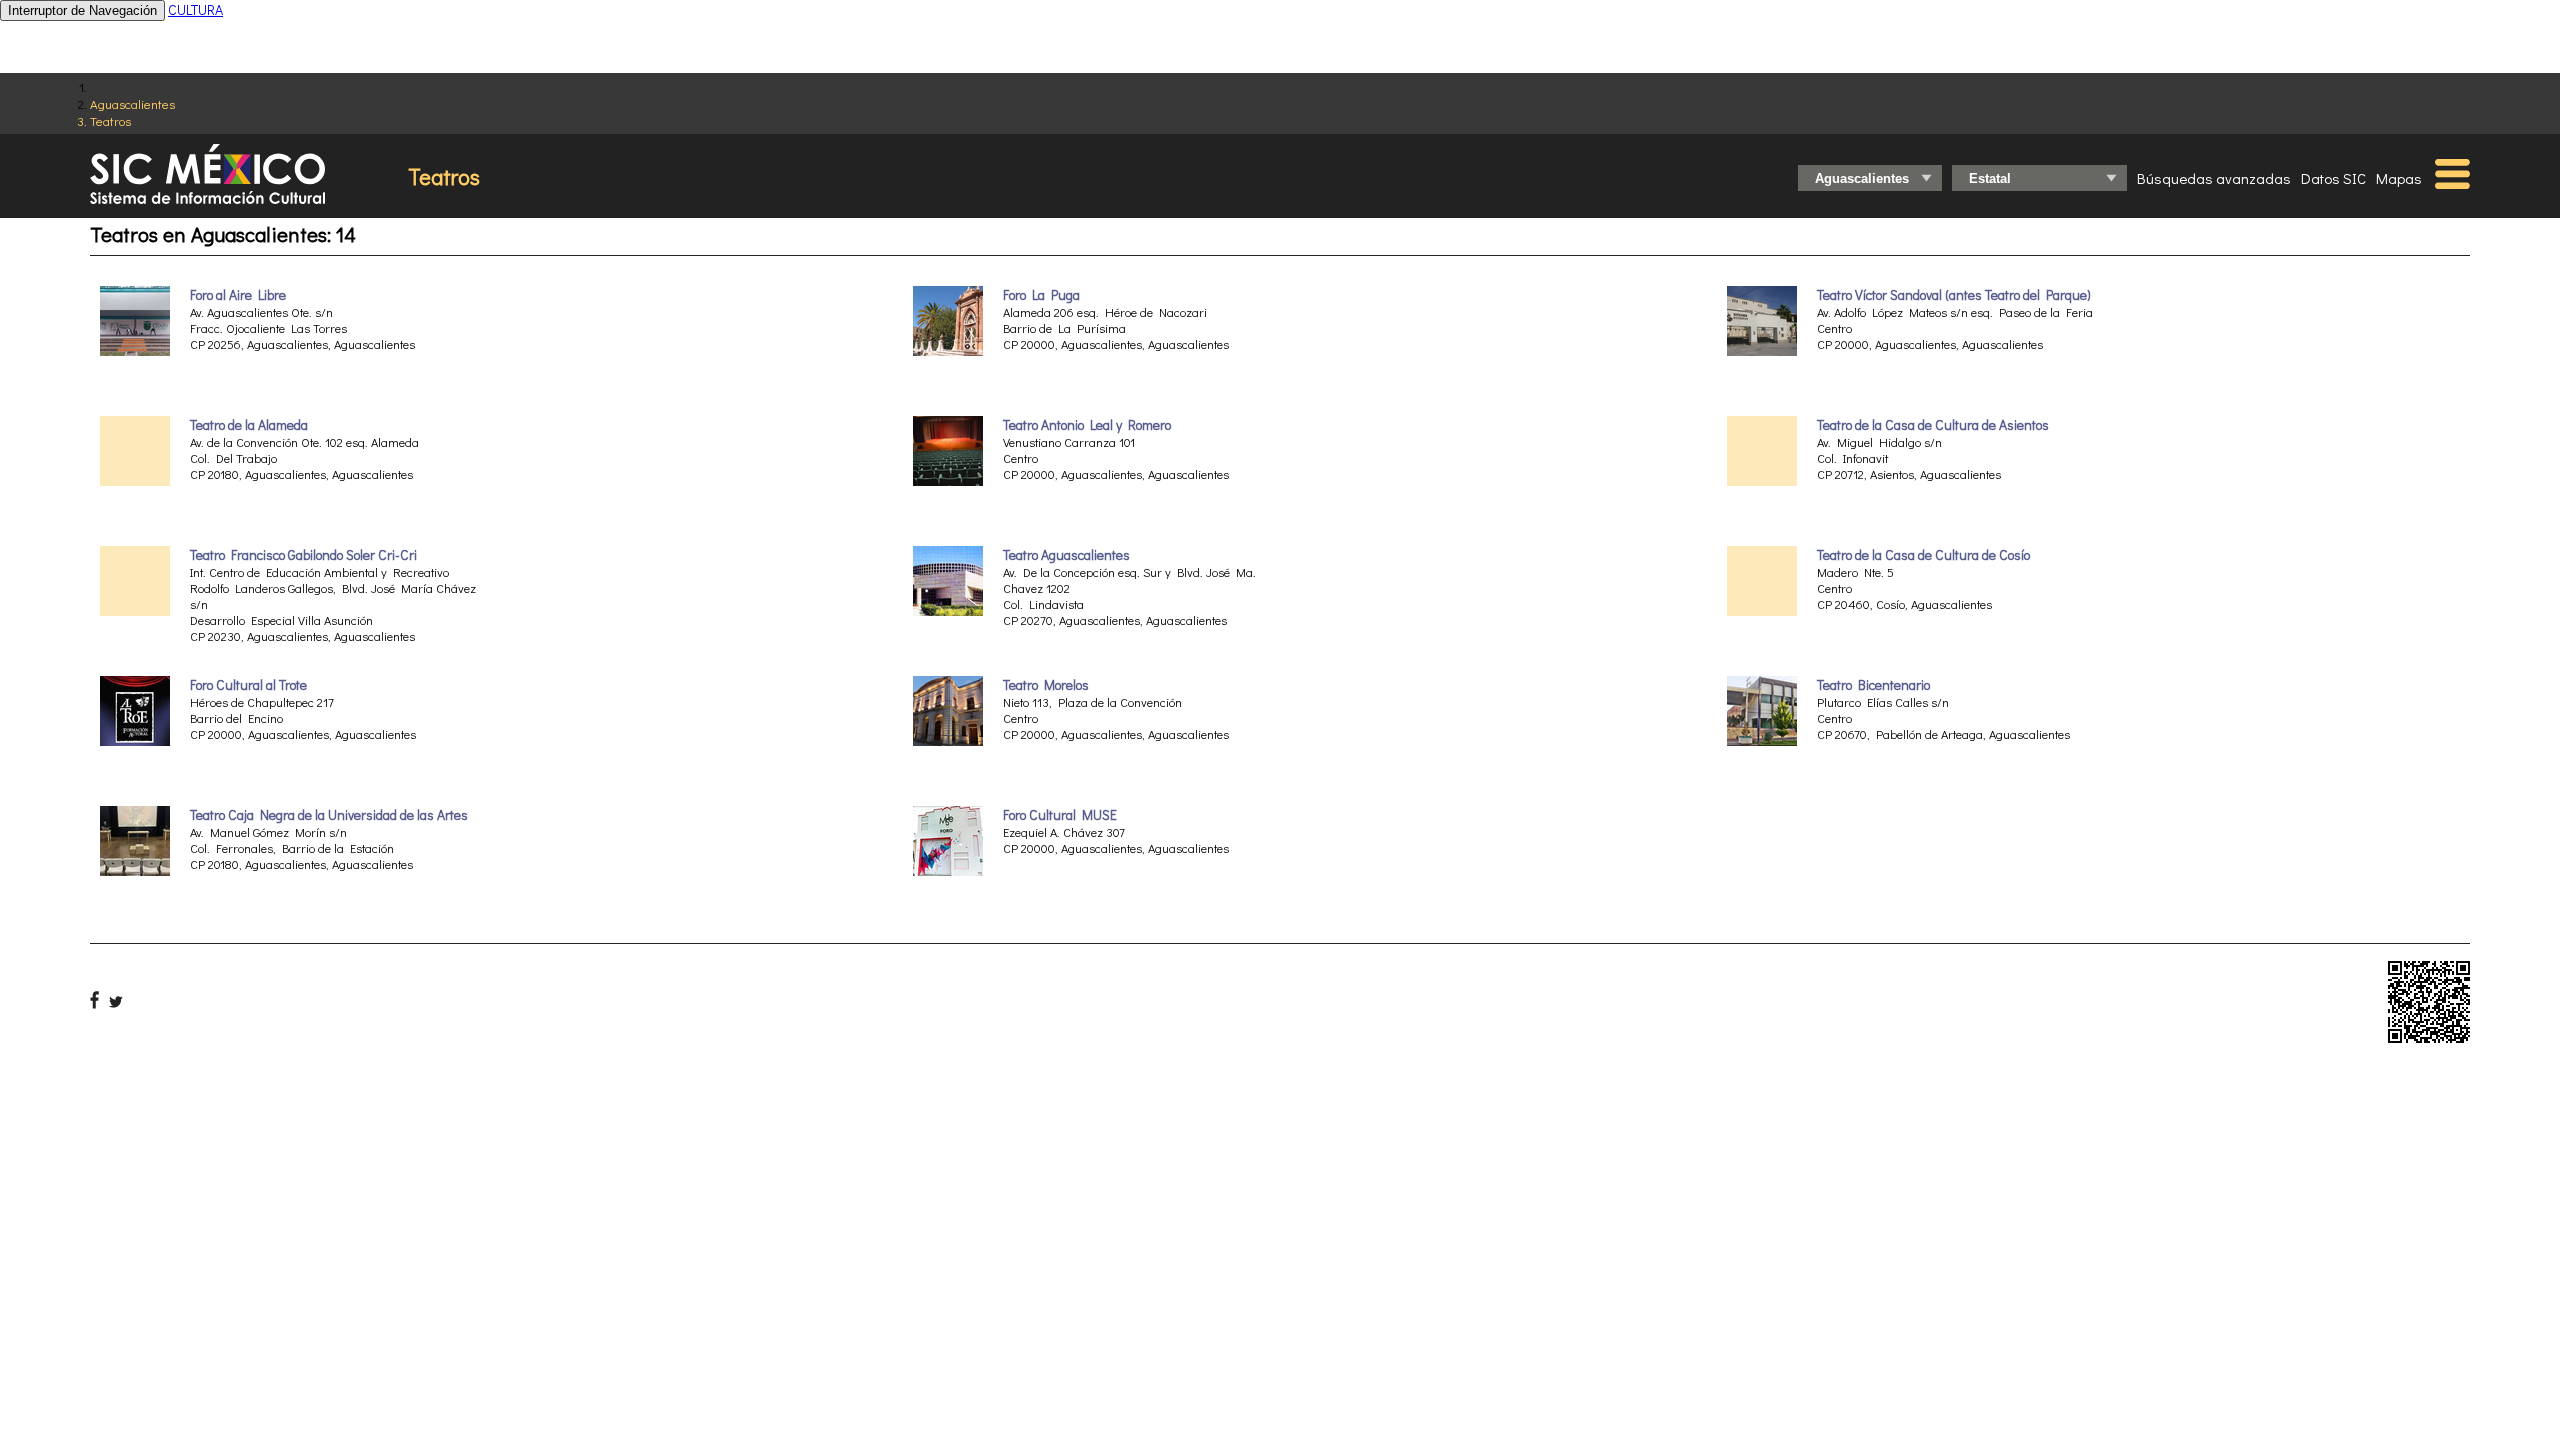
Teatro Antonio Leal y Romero (1087, 425)
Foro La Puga (1041, 295)
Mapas (2399, 178)
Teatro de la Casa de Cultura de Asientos (1933, 425)
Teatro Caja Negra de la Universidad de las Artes (329, 815)
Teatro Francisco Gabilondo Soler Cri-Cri (303, 555)
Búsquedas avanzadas (2214, 178)
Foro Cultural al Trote (248, 685)
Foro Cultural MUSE (1060, 815)
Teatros (110, 120)
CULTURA (195, 9)
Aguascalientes (132, 103)
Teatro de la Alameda (249, 425)
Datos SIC (2333, 178)
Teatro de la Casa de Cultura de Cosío (1923, 555)
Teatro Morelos (1046, 685)
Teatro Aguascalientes (1066, 555)
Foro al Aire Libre (238, 295)
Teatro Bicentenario (1873, 685)
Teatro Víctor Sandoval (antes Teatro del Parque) (1954, 295)
